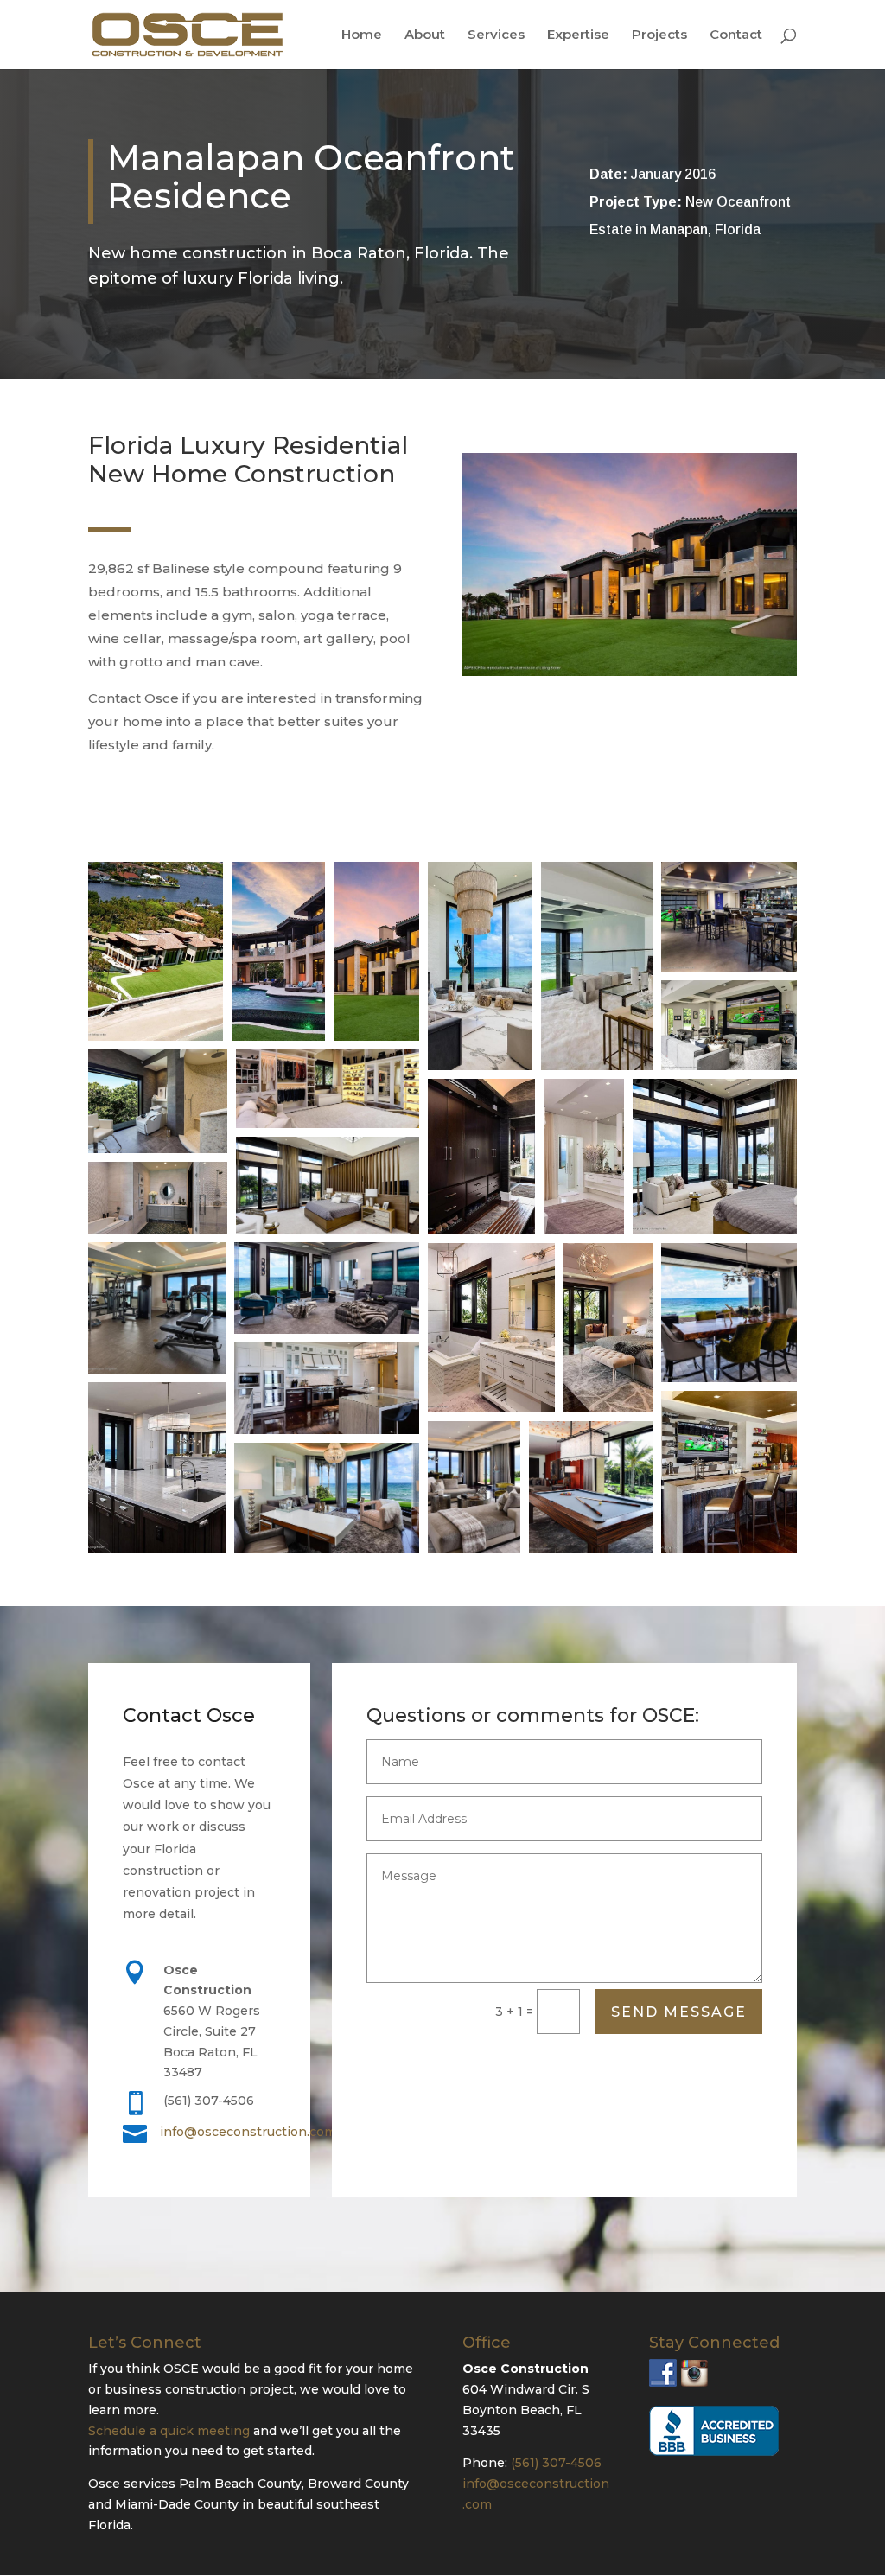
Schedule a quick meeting (169, 2431)
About (425, 35)
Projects (659, 35)
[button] (156, 951)
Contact (736, 35)
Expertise (578, 35)
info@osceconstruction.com (248, 2132)
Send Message (679, 2012)
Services (496, 35)
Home (362, 35)
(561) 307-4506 (556, 2463)
